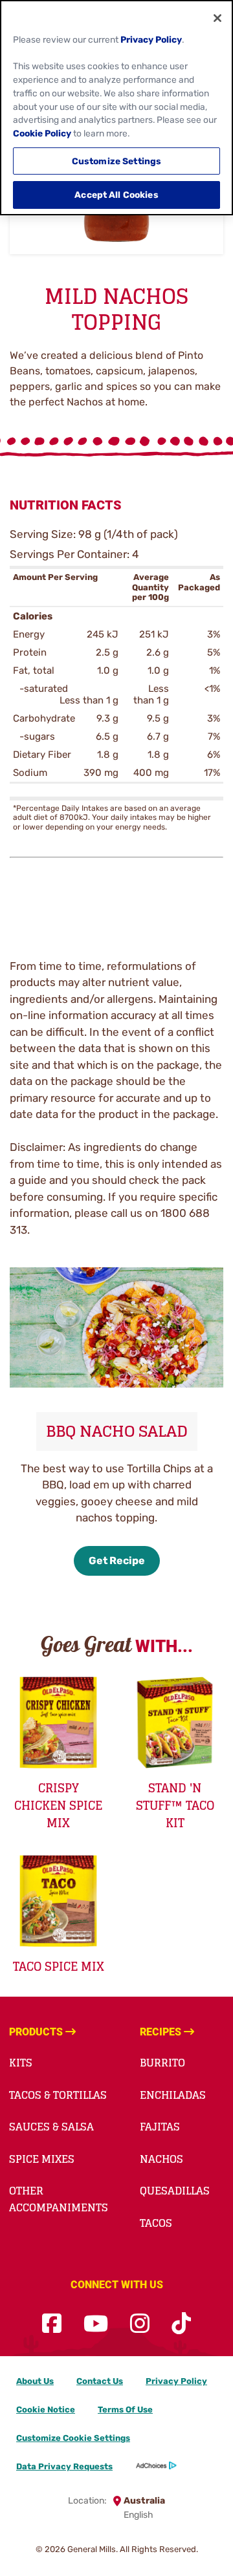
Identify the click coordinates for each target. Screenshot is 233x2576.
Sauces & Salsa (51, 2127)
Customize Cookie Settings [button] (73, 2438)
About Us (35, 2381)
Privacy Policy (176, 2381)
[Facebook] (52, 2324)
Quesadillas (175, 2191)
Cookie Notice (46, 2410)
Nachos (161, 2159)
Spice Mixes (42, 2159)
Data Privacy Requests (64, 2466)
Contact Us (100, 2381)
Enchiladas (173, 2095)
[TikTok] (181, 2324)
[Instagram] (140, 2324)
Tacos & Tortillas (58, 2095)
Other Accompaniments (59, 2199)
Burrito (162, 2063)
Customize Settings (117, 161)
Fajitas (160, 2127)
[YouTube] (96, 2324)
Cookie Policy (42, 133)
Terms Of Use (125, 2410)
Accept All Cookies (116, 195)
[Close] (217, 18)
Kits (21, 2063)
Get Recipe (117, 1561)
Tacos (156, 2223)
